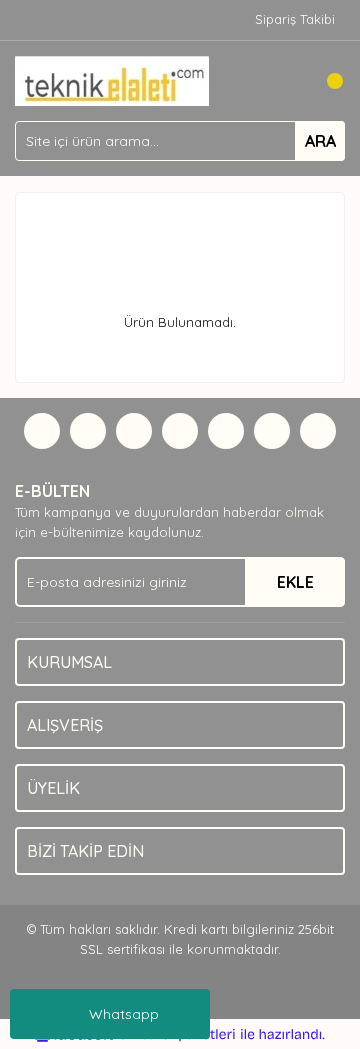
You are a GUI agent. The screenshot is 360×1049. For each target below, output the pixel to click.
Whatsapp (124, 1014)
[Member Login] (285, 81)
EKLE (295, 582)
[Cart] (325, 81)
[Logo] (112, 79)
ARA (320, 141)
